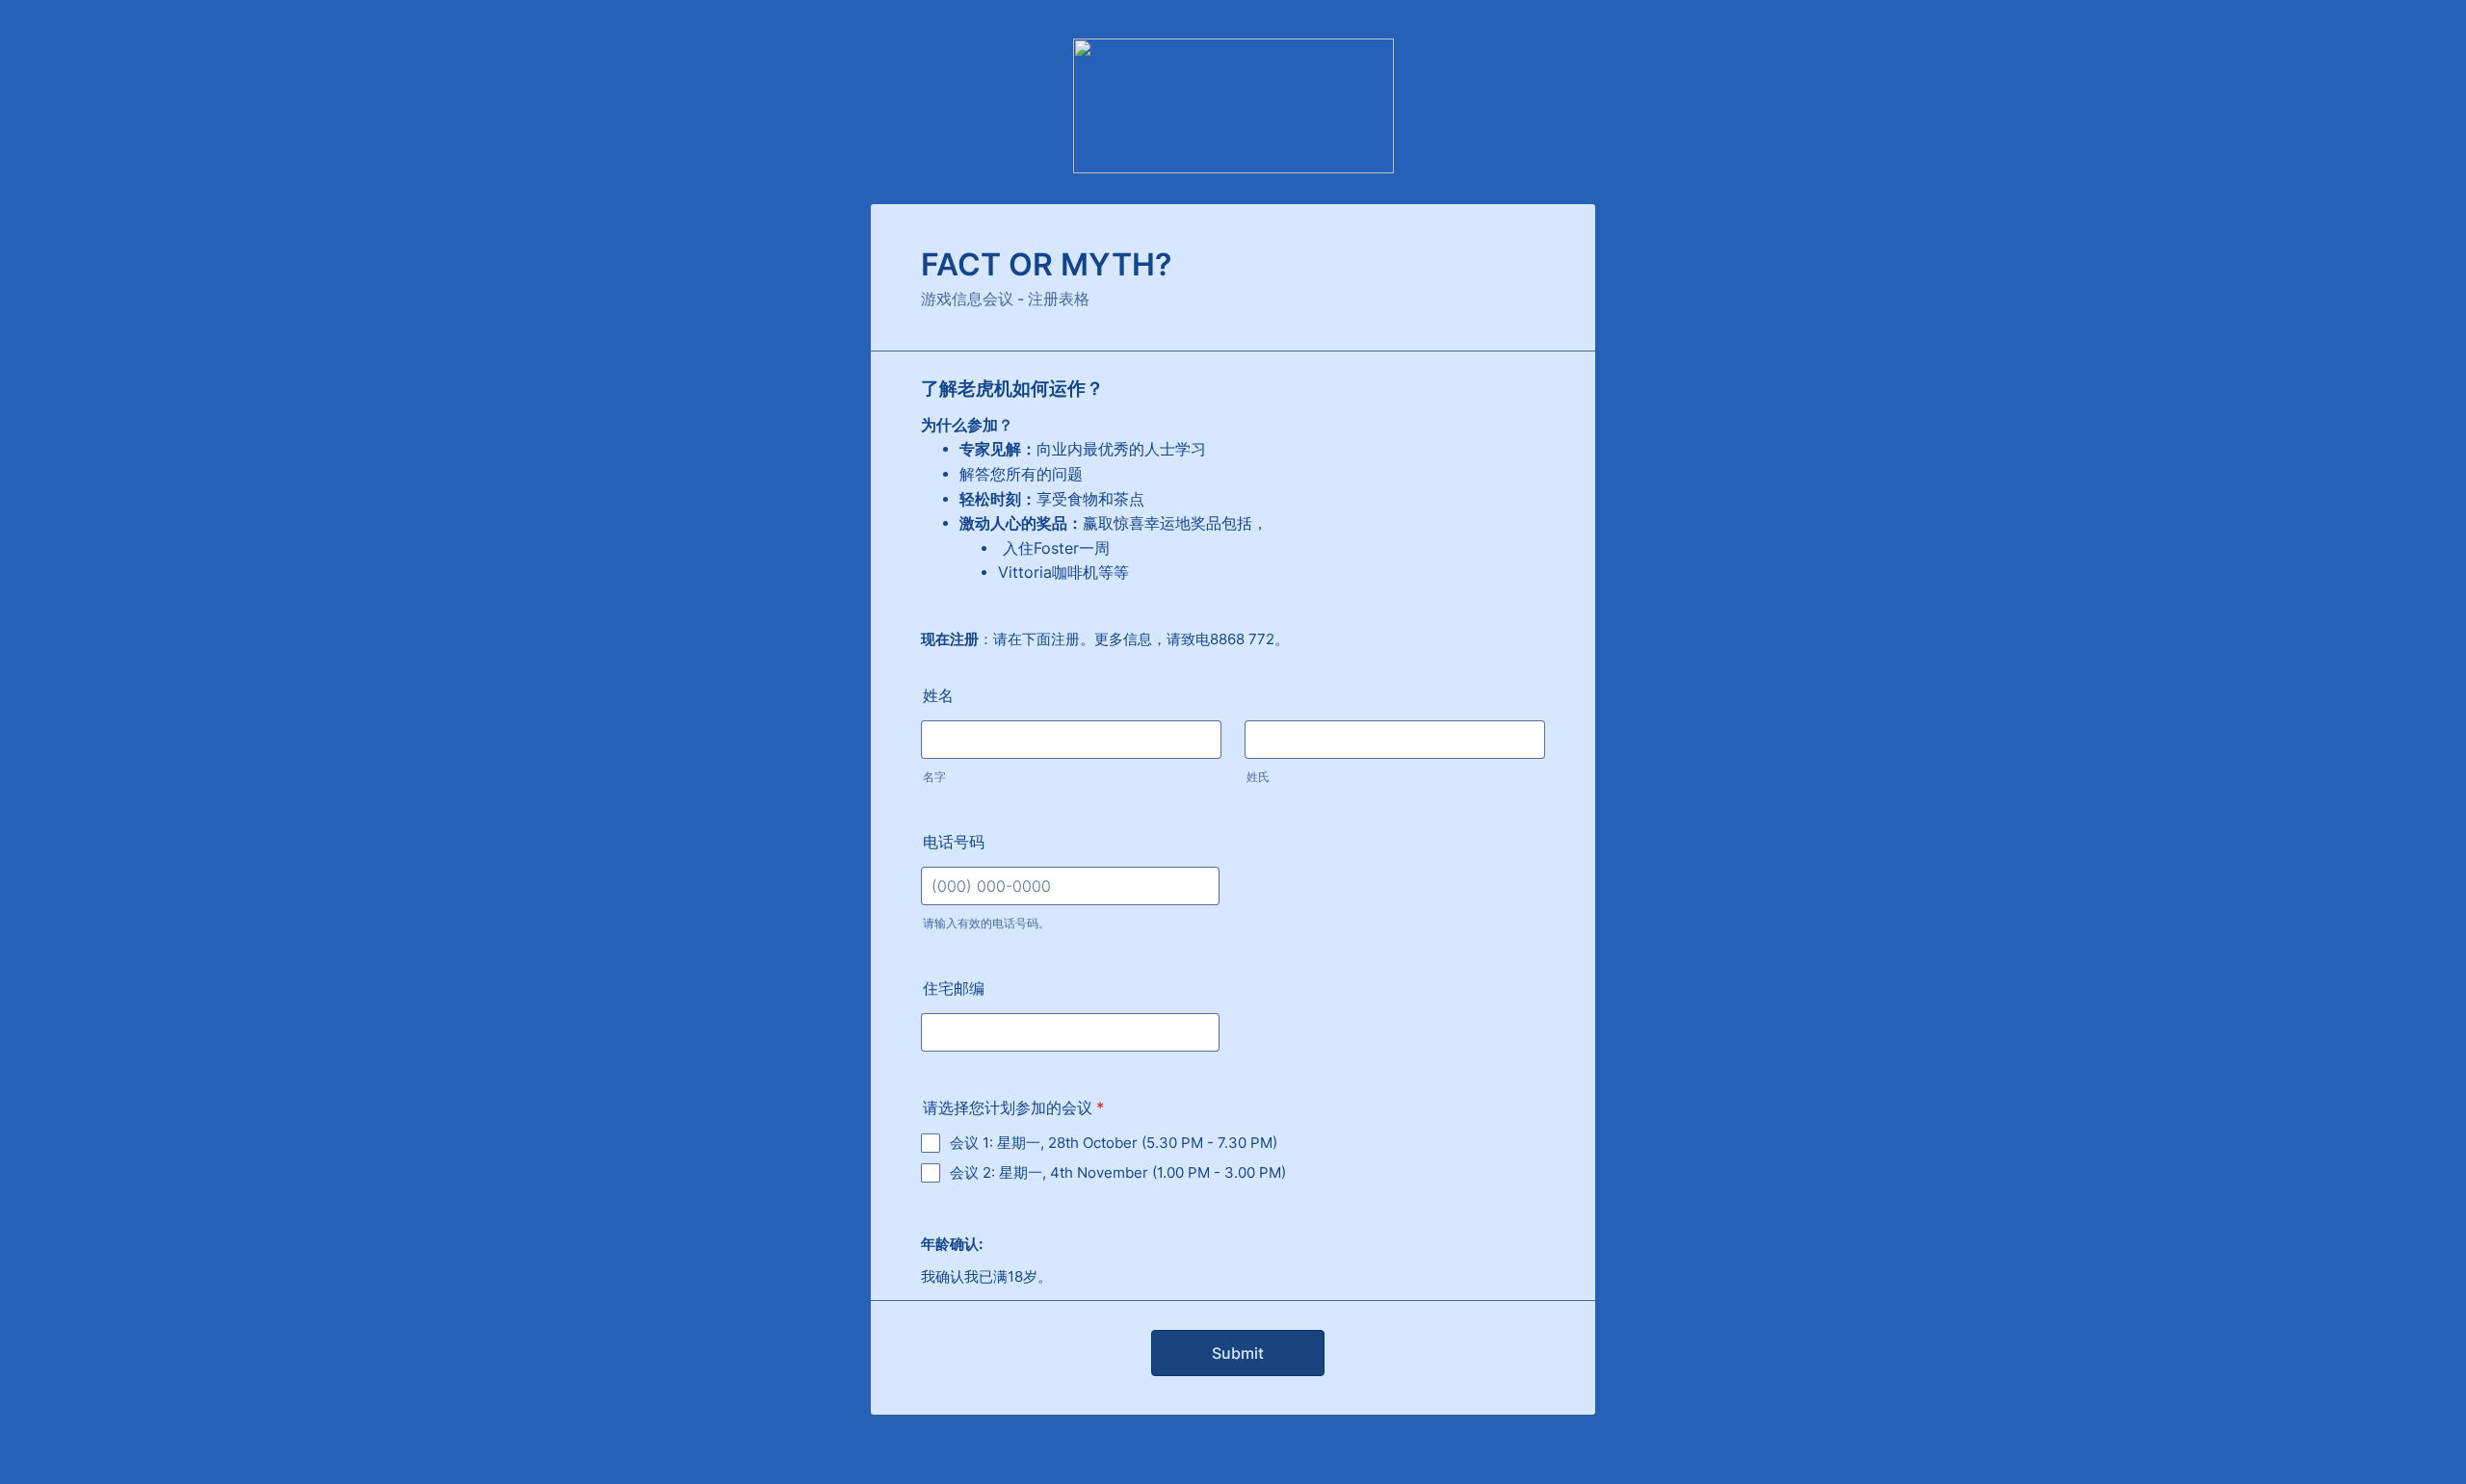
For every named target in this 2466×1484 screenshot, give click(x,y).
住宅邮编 (954, 988)
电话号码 (954, 842)
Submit (1238, 1353)
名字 (934, 777)
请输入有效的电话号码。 (986, 923)
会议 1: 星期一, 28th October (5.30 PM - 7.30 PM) (1114, 1143)
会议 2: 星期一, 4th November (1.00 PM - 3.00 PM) (1118, 1172)
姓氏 (1258, 777)
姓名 (938, 695)
